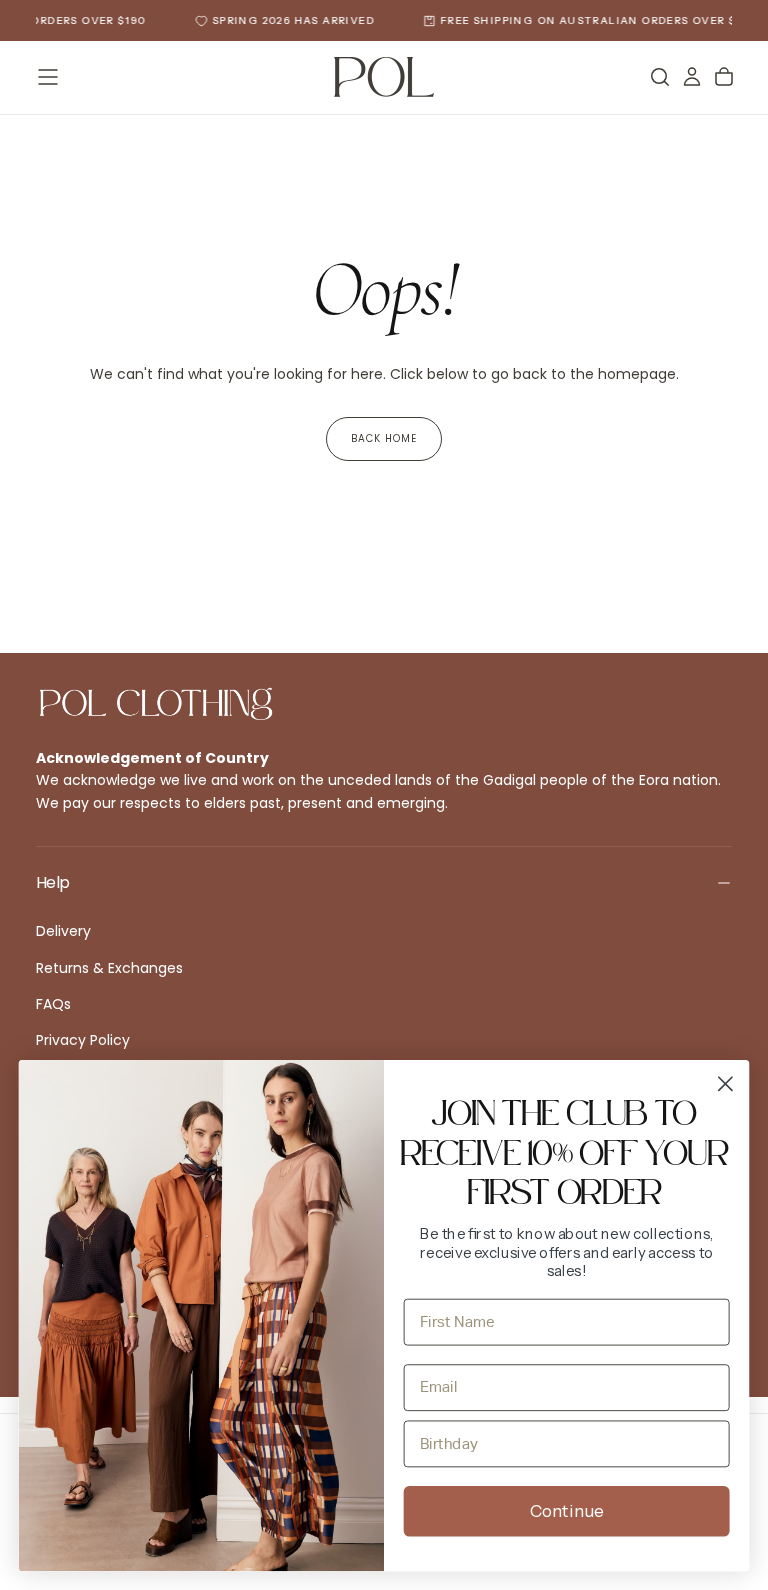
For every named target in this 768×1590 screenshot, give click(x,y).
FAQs (53, 1004)
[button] (48, 77)
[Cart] (724, 77)
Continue (567, 1511)
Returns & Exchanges (109, 968)
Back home (384, 438)
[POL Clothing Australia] (156, 704)
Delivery (63, 931)
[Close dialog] (725, 1083)
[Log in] (692, 77)
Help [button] (52, 882)
